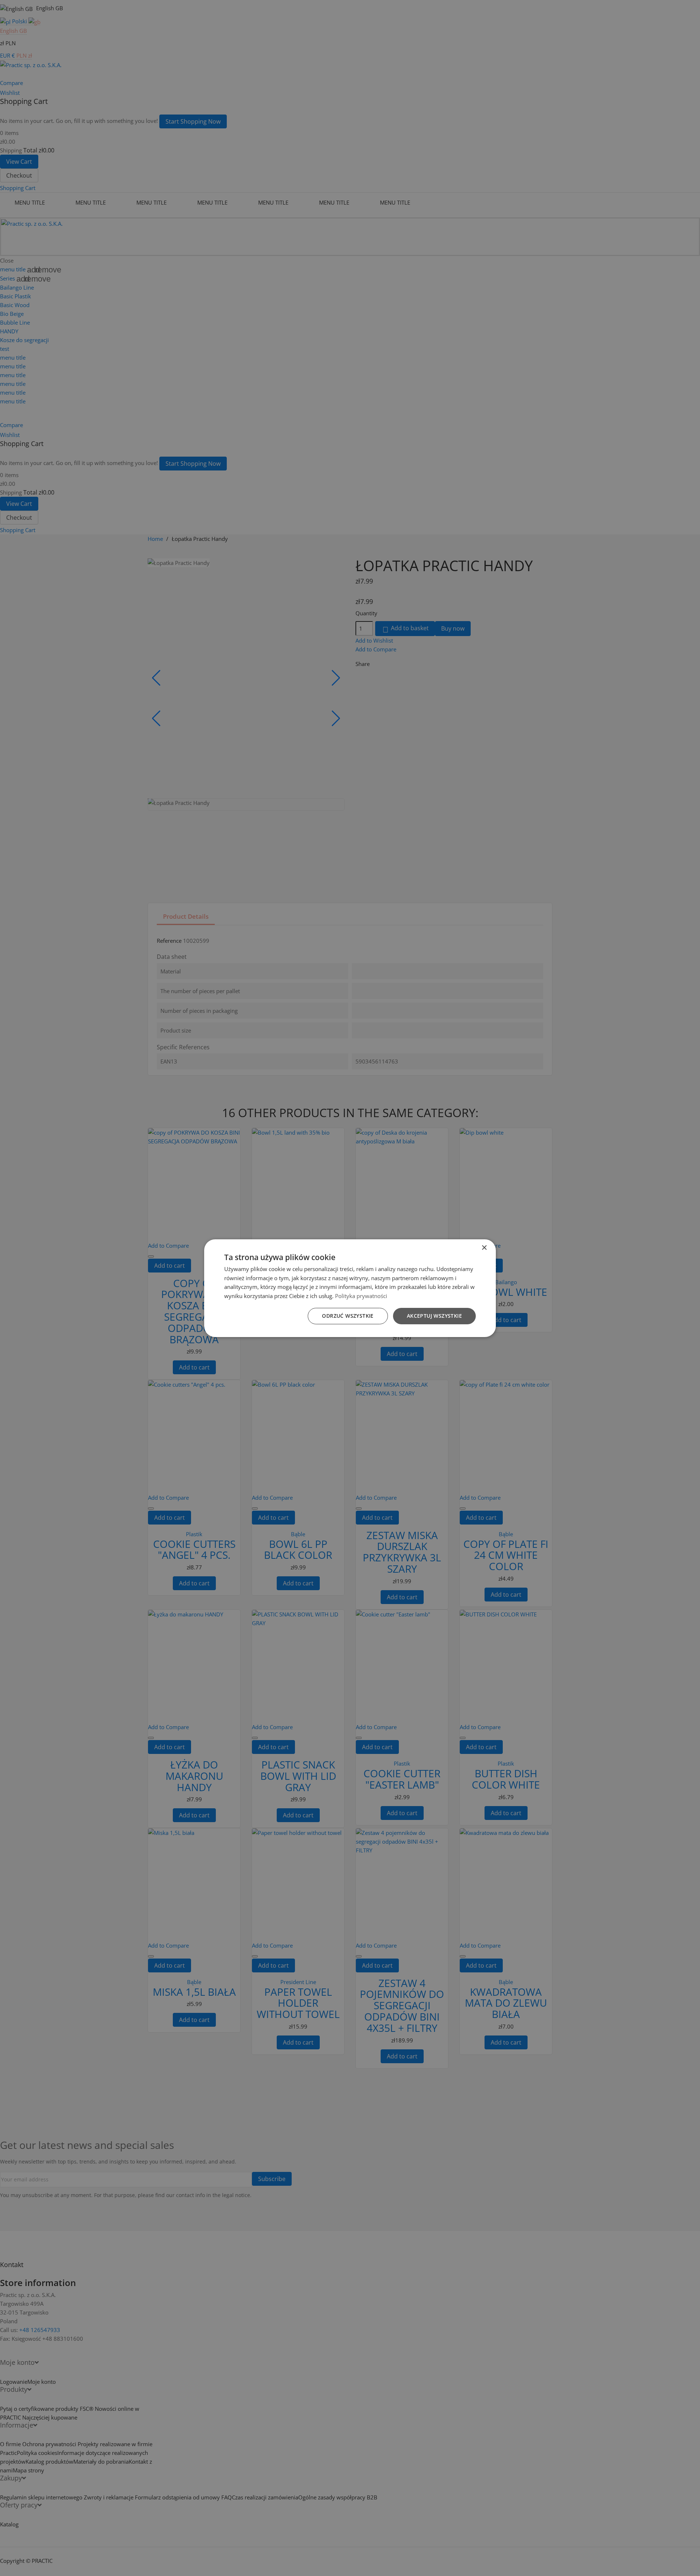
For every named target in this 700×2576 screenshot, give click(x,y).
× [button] (484, 1248)
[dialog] (350, 1288)
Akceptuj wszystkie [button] (434, 1316)
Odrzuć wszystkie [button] (348, 1316)
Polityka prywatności (361, 1296)
